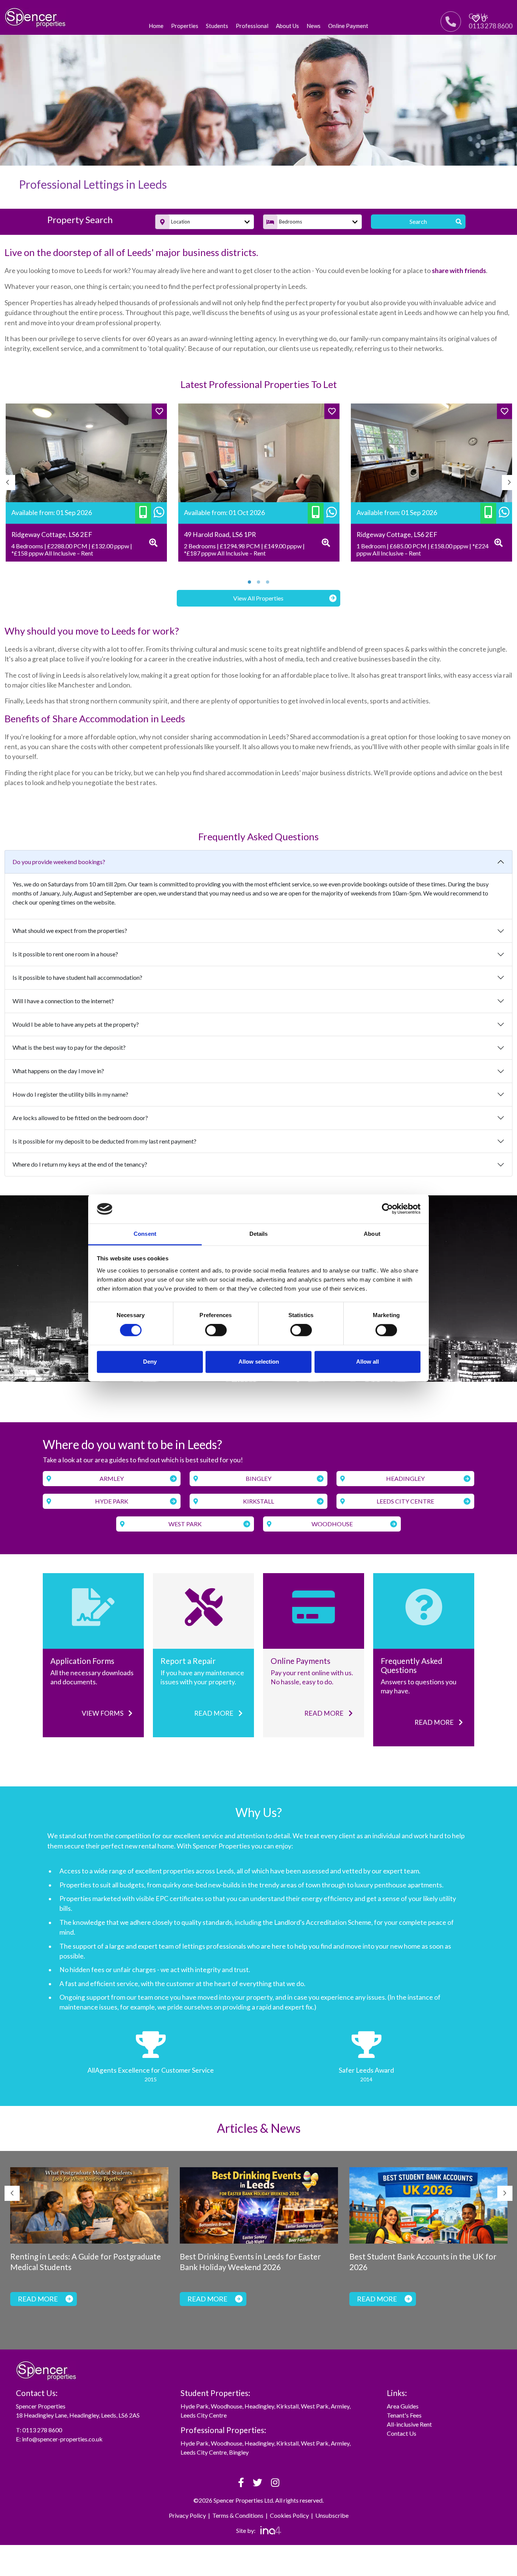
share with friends (459, 271)
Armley (112, 1478)
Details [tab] (259, 1234)
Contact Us (402, 2433)
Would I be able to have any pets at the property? (76, 1024)
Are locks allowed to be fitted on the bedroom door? (80, 1118)
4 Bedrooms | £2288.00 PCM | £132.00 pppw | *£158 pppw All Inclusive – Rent (72, 549)
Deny (150, 1362)
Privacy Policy (187, 2515)
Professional (252, 26)
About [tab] (372, 1234)
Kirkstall (258, 1501)
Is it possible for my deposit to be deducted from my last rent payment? (104, 1141)
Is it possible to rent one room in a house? (65, 954)
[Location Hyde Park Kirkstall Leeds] (205, 222)
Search (418, 221)
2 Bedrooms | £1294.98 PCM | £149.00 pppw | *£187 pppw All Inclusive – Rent (244, 549)
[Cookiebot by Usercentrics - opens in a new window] (387, 1209)
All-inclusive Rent (409, 2424)
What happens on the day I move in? (58, 1071)
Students (217, 26)
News (314, 26)
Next (509, 483)
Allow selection (259, 1362)
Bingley (258, 1478)
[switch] (216, 1330)
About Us (287, 26)
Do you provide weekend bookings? (59, 862)
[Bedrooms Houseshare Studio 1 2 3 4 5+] (312, 222)
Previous (8, 483)
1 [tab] (249, 582)
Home (156, 26)
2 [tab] (258, 582)
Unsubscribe (332, 2515)
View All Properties (258, 598)
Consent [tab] (145, 1234)
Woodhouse (332, 1524)
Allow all (368, 1362)
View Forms (103, 1713)
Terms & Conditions (238, 2515)
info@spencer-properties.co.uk (62, 2439)
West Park (185, 1524)
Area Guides (403, 2406)
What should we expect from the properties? (70, 930)
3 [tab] (268, 582)
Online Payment (348, 26)
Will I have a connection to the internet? (63, 1001)
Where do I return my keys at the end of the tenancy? (80, 1164)
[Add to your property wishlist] (159, 411)
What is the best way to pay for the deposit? (69, 1047)
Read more (435, 1722)
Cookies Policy (289, 2515)
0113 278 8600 (42, 2430)
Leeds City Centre (405, 1501)
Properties (185, 26)
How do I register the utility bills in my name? (70, 1094)
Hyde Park (112, 1501)
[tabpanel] (86, 483)
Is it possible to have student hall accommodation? (77, 977)
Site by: (246, 2530)
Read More (214, 1713)
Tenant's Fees (404, 2415)
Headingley (405, 1478)
